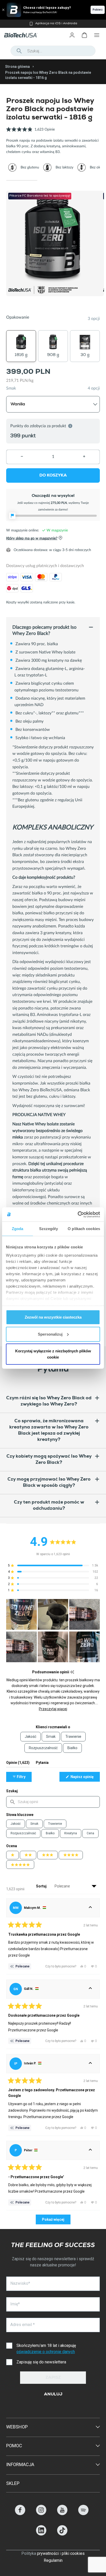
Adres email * (23, 2325)
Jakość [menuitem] (30, 1737)
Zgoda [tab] (18, 1229)
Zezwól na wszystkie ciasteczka (53, 1317)
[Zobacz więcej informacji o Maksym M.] (90, 1908)
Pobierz (98, 10)
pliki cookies (73, 2553)
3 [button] (84, 180)
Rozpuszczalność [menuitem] (43, 1748)
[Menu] (97, 35)
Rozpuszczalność (23, 1833)
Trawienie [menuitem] (73, 1737)
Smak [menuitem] (51, 1737)
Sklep (13, 2483)
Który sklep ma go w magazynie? (32, 539)
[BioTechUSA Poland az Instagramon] (41, 2514)
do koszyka (53, 476)
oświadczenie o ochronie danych (46, 2352)
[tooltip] (72, 1672)
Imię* (15, 2304)
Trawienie (55, 1824)
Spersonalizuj (50, 1334)
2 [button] (53, 180)
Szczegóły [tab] (48, 1229)
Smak (11, 388)
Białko (50, 1833)
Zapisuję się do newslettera (41, 2362)
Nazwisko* (20, 2283)
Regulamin (53, 2560)
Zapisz (53, 2378)
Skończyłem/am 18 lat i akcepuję (46, 2349)
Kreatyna (71, 1833)
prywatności (48, 2553)
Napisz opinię (85, 1778)
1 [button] (22, 180)
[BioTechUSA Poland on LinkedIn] (41, 2534)
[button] (30, 132)
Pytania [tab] (42, 1764)
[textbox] (53, 1802)
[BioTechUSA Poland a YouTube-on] (62, 2514)
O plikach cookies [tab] (84, 1229)
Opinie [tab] (18, 1764)
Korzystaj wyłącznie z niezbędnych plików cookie (53, 1354)
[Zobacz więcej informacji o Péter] (90, 2150)
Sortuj (42, 1886)
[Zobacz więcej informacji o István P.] (90, 2064)
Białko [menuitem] (72, 1748)
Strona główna (17, 67)
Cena (90, 1833)
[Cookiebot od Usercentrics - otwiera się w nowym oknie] (78, 1214)
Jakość (16, 1824)
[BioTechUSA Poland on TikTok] (62, 2534)
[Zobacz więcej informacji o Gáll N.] (90, 1989)
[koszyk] (84, 35)
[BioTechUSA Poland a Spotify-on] (83, 2514)
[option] (53, 24)
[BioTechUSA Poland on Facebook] (20, 2514)
